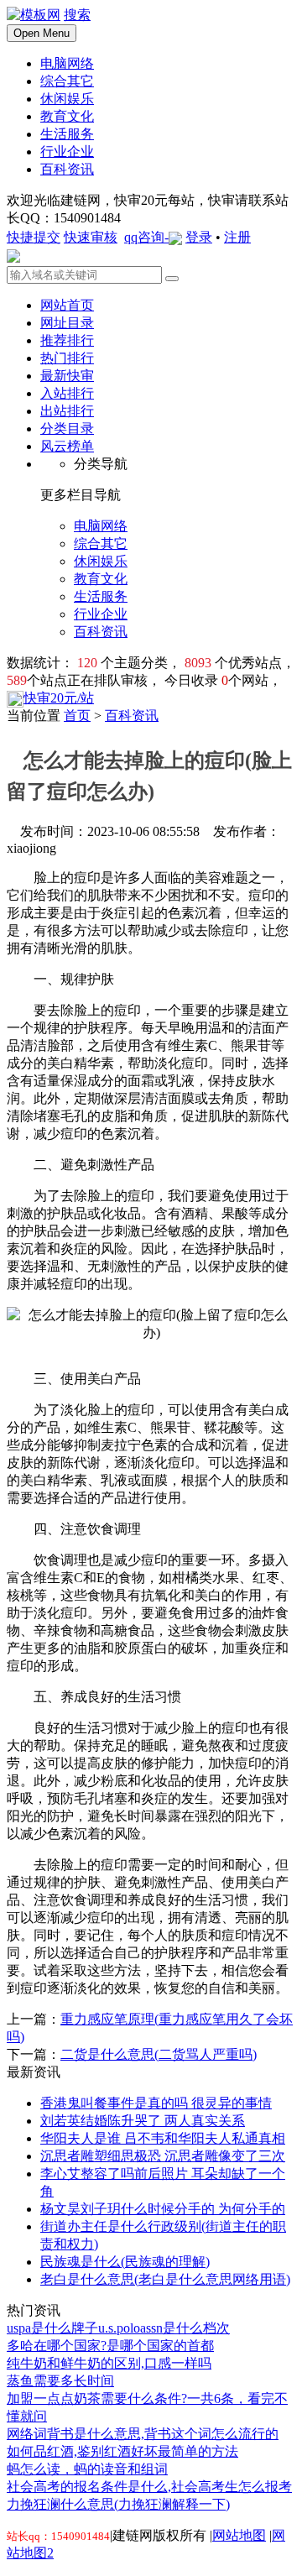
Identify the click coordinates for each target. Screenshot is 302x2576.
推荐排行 (67, 340)
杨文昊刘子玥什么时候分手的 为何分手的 (163, 2209)
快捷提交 (34, 237)
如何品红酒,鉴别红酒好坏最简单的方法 (122, 2451)
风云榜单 (67, 446)
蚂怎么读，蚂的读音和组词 (87, 2469)
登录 (199, 237)
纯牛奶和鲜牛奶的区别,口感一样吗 (109, 2363)
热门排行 (67, 358)
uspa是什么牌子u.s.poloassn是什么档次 (118, 2328)
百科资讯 (132, 716)
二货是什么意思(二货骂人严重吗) (159, 2054)
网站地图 (239, 2535)
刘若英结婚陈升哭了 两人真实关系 (143, 2121)
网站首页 (67, 305)
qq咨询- (146, 237)
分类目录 (67, 428)
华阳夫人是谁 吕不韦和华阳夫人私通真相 (163, 2138)
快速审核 (91, 237)
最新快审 (67, 376)
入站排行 (67, 393)
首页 (77, 716)
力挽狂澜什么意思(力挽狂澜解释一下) (118, 2504)
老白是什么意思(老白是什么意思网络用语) (165, 2279)
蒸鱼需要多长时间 (60, 2381)
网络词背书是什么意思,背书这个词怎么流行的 (143, 2434)
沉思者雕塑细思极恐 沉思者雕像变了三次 (163, 2156)
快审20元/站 (59, 698)
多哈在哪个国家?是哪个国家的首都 (110, 2346)
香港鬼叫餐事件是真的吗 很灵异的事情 (156, 2103)
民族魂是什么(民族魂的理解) (125, 2262)
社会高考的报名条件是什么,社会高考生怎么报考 (149, 2487)
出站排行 (67, 411)
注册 (237, 237)
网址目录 (67, 323)
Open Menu (42, 33)
